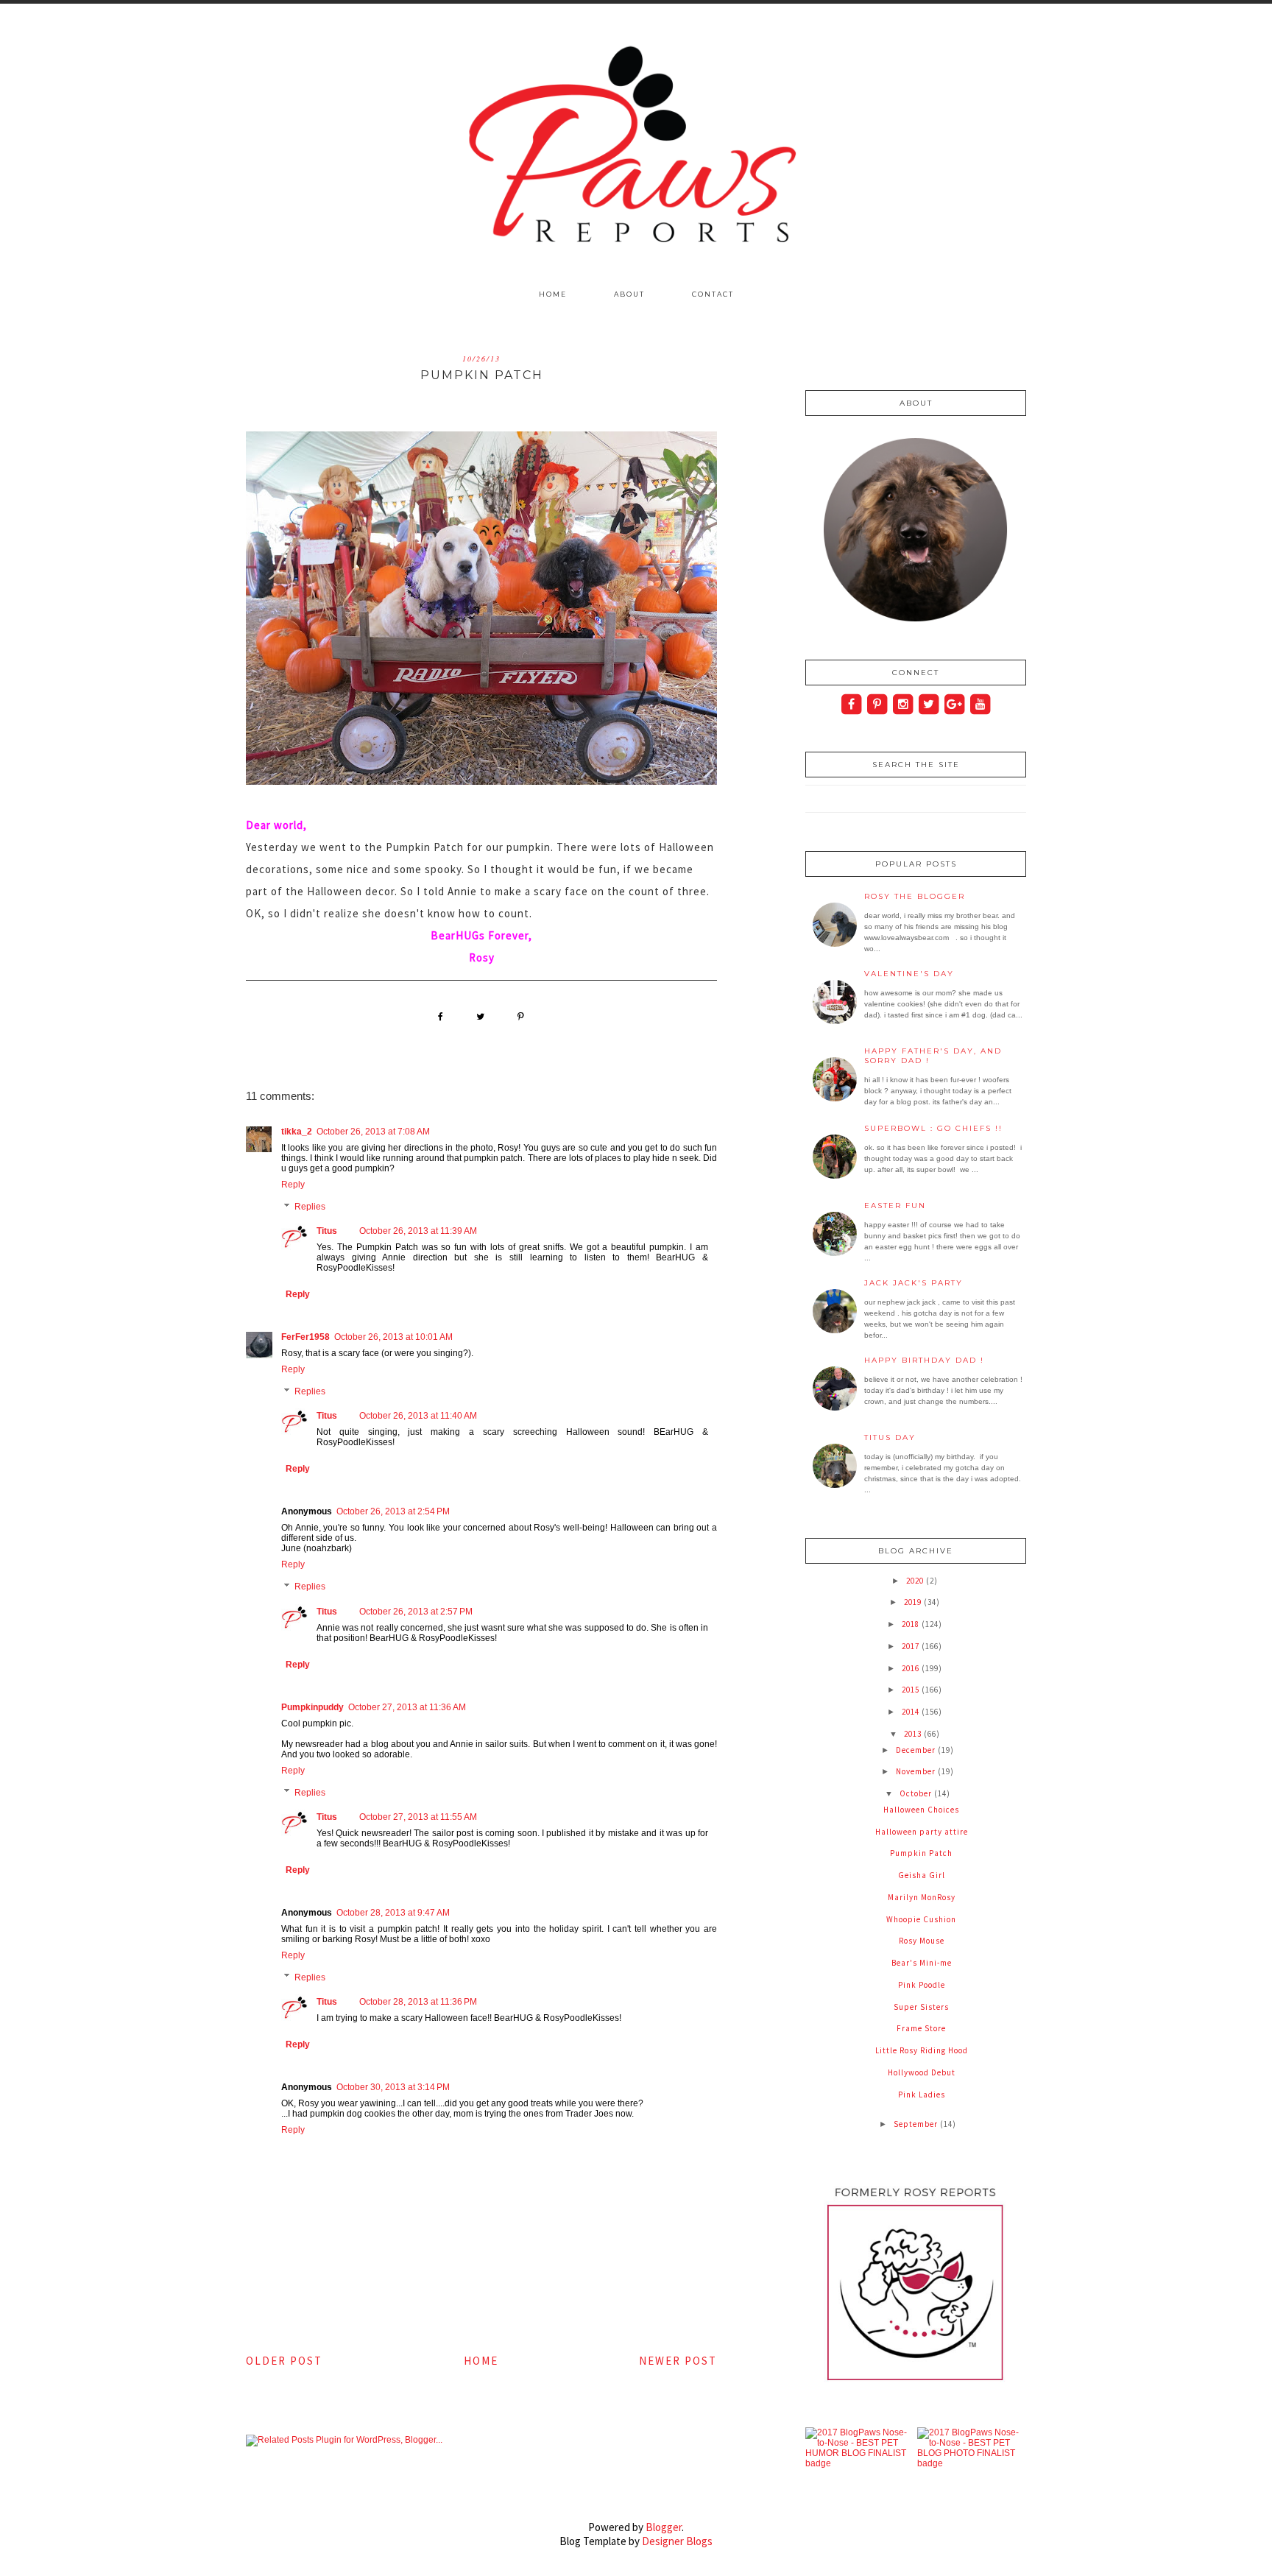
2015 (912, 1690)
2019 (914, 1602)
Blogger (664, 2527)
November (917, 1771)
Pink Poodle (922, 1985)
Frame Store (921, 2028)
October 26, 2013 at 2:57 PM (416, 1612)
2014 (912, 1712)
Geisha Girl (922, 1875)
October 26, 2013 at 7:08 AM (373, 1132)
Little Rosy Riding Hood (922, 2050)
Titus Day (890, 1437)
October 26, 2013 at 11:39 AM (418, 1231)
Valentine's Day (909, 974)
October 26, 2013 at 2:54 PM (393, 1511)
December (917, 1750)
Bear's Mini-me (922, 1963)
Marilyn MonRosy (922, 1897)
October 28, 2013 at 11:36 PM (418, 2002)
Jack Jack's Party (914, 1283)
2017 (912, 1646)
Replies (310, 1207)
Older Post (284, 2361)
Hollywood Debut (922, 2072)
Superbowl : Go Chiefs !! (933, 1128)
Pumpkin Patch (921, 1853)
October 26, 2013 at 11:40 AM (418, 1416)
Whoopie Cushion (921, 1919)
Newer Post (678, 2361)
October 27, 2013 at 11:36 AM (407, 1707)
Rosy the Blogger (915, 896)
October (917, 1793)
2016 (912, 1668)
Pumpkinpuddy (312, 1707)
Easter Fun (895, 1206)
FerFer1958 (305, 1337)
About (629, 294)
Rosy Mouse (922, 1941)
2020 (916, 1581)
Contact (713, 294)
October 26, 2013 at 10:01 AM (393, 1337)
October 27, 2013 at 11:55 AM (418, 1817)
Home (553, 294)
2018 (912, 1624)
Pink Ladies (922, 2095)
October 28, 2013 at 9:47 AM (393, 1913)
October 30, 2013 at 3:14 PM (393, 2087)
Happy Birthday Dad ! (924, 1360)
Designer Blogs (677, 2541)
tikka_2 (297, 1132)
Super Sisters (921, 2007)
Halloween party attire (922, 1832)
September (917, 2124)
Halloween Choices (921, 1810)
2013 (914, 1734)
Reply (293, 1185)
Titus (327, 1231)
